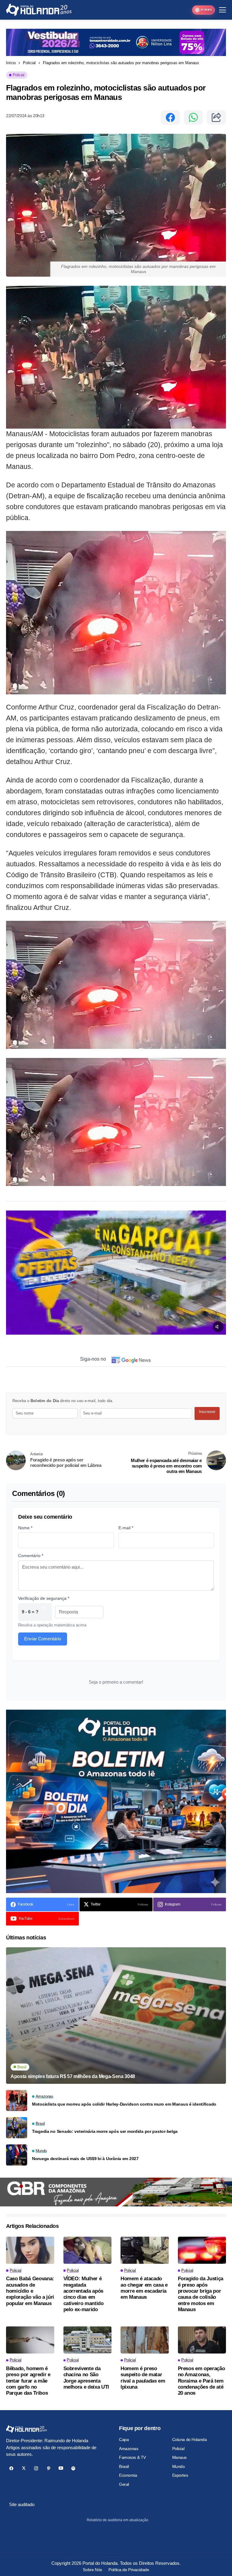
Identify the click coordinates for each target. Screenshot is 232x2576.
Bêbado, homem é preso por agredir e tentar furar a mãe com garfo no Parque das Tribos (28, 2381)
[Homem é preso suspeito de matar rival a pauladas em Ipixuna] (145, 2340)
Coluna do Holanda (190, 2439)
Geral (124, 2484)
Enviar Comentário (43, 1639)
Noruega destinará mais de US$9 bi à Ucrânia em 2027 (85, 2159)
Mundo (179, 2466)
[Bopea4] (39, 10)
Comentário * (31, 1556)
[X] (24, 2468)
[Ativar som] (218, 1327)
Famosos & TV (132, 2457)
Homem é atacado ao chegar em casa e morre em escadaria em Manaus (144, 2288)
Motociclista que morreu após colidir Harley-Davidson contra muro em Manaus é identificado (124, 2104)
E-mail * (126, 1528)
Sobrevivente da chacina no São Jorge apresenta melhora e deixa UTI (86, 2378)
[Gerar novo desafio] (44, 1612)
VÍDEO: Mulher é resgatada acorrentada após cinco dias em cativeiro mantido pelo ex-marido (84, 2294)
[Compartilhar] (216, 117)
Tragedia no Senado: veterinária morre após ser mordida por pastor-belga (105, 2131)
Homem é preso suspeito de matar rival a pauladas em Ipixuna (143, 2378)
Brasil (124, 2466)
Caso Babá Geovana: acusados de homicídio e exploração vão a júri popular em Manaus (30, 2291)
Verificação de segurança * (44, 1598)
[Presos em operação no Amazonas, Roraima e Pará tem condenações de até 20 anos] (202, 2340)
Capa (124, 2439)
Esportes (180, 2475)
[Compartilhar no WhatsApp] (193, 117)
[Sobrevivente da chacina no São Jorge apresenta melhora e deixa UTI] (88, 2340)
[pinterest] (48, 2468)
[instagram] (36, 2468)
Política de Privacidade (129, 2570)
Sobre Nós (92, 2570)
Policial (29, 63)
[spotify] (73, 2468)
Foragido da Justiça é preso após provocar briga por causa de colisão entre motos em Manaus (201, 2294)
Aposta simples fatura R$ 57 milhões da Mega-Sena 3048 (73, 2076)
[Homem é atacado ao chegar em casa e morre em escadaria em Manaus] (145, 2250)
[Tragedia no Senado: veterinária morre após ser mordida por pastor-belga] (17, 2128)
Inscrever (207, 1412)
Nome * (25, 1528)
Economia (128, 2475)
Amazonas (129, 2449)
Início (11, 63)
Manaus (179, 2457)
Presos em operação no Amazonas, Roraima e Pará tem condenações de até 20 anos (201, 2381)
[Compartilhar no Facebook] (170, 117)
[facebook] (11, 2468)
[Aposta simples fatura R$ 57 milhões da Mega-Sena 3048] (116, 2016)
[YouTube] (61, 2468)
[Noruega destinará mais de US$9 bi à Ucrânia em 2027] (17, 2155)
